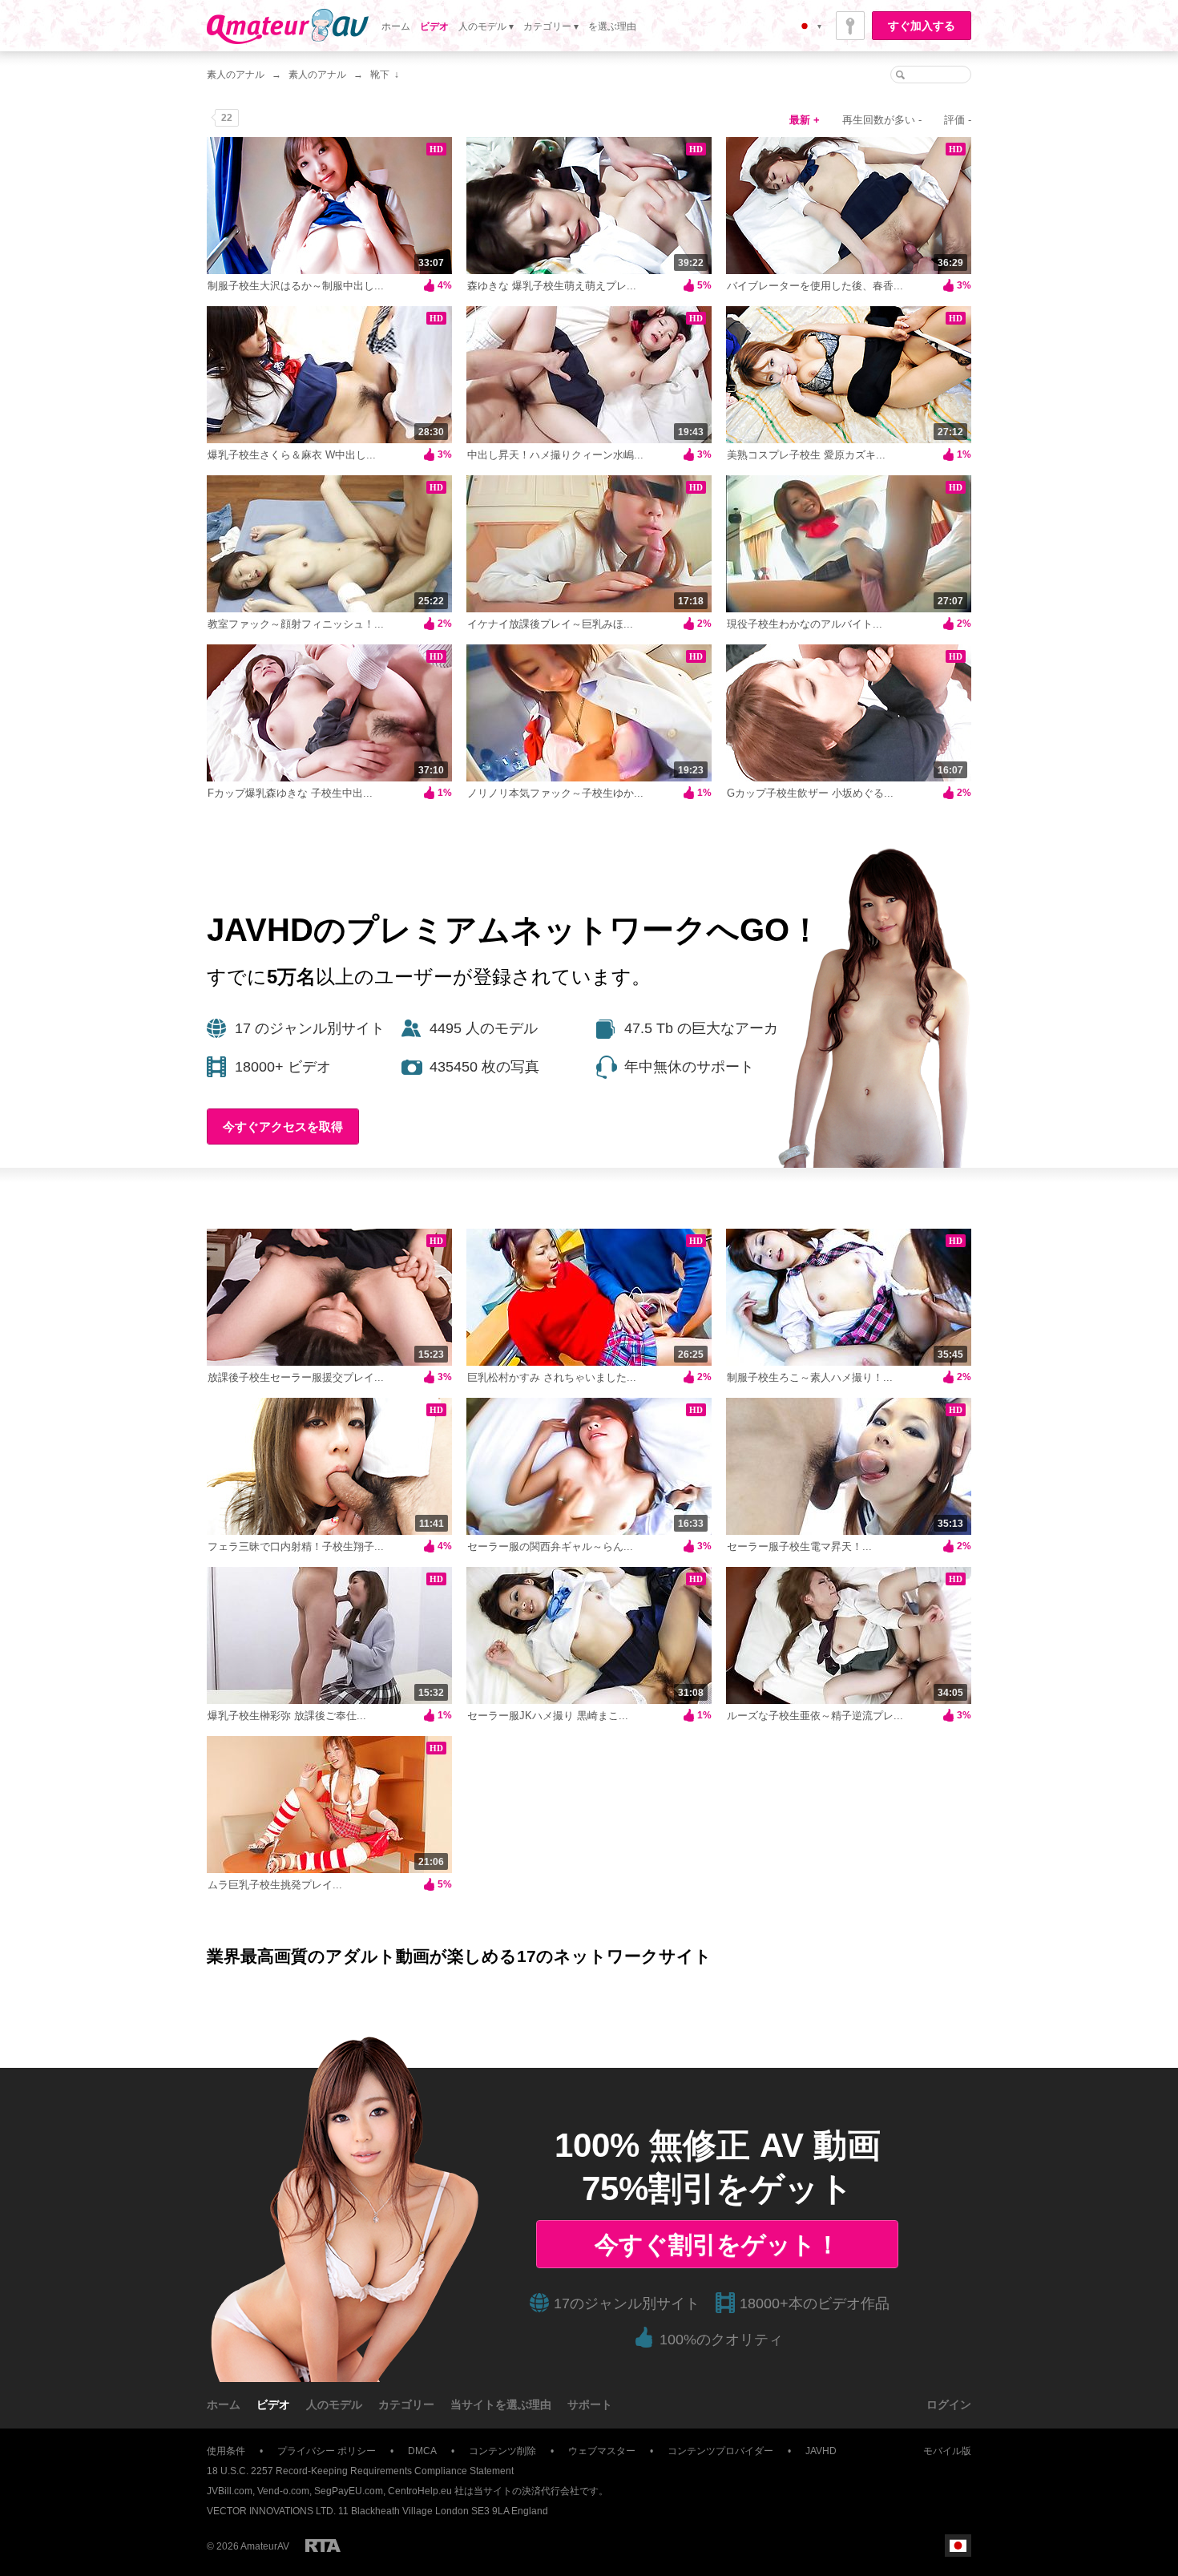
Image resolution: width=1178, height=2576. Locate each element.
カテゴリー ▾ (551, 26)
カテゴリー (406, 2404)
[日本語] (958, 2546)
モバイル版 (947, 2451)
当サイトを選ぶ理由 (501, 2404)
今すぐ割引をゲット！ (717, 2245)
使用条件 (226, 2451)
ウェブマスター (602, 2451)
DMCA (422, 2451)
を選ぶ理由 (612, 26)
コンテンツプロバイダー (720, 2451)
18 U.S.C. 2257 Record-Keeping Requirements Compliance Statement (360, 2471)
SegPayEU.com (349, 2491)
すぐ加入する (922, 26)
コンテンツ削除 (502, 2451)
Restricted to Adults (323, 2546)
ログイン (949, 2404)
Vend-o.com (283, 2491)
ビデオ (434, 26)
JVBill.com (230, 2491)
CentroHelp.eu (420, 2491)
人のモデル (334, 2404)
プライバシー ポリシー (327, 2451)
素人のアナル (236, 75)
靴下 (380, 75)
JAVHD (821, 2451)
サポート (590, 2404)
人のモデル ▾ (486, 26)
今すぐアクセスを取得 (283, 1126)
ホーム (396, 26)
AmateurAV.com (288, 26)
